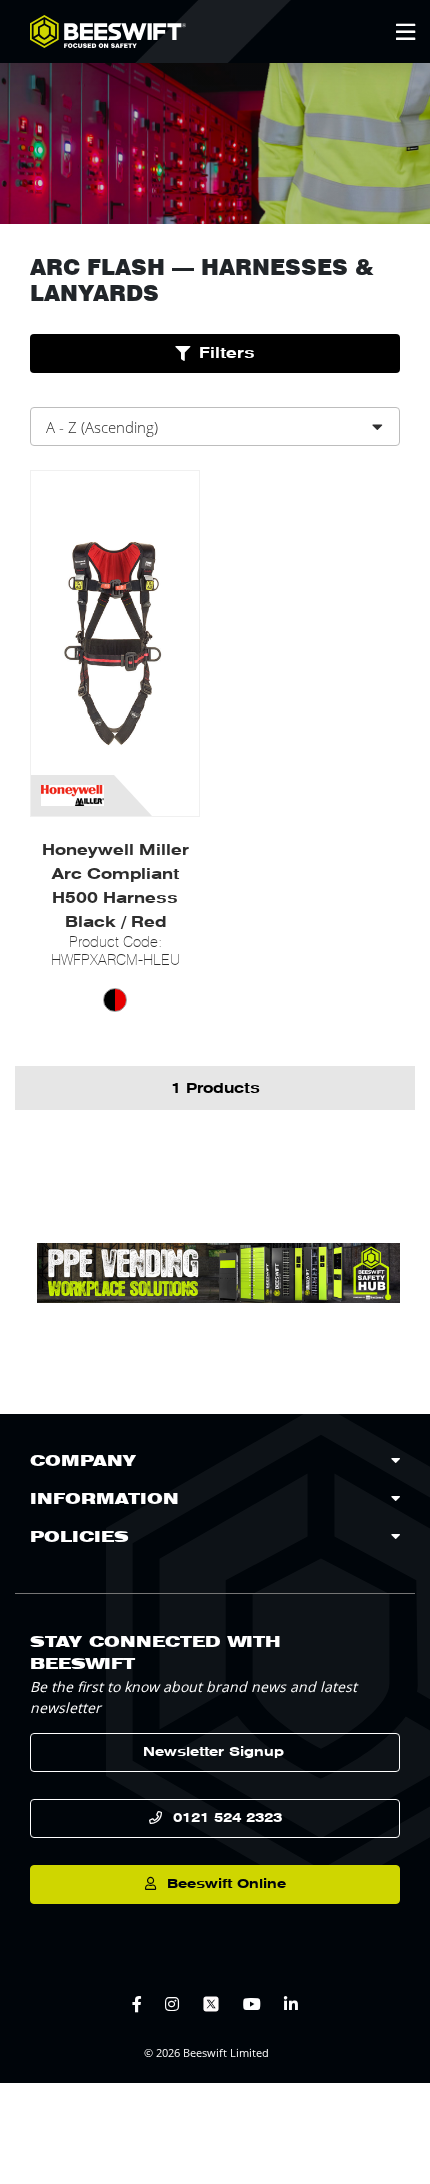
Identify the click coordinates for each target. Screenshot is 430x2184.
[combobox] (215, 426)
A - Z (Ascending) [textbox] (102, 427)
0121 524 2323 (227, 1817)
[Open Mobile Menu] (405, 32)
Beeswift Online (226, 1883)
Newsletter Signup (213, 1751)
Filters (227, 353)
